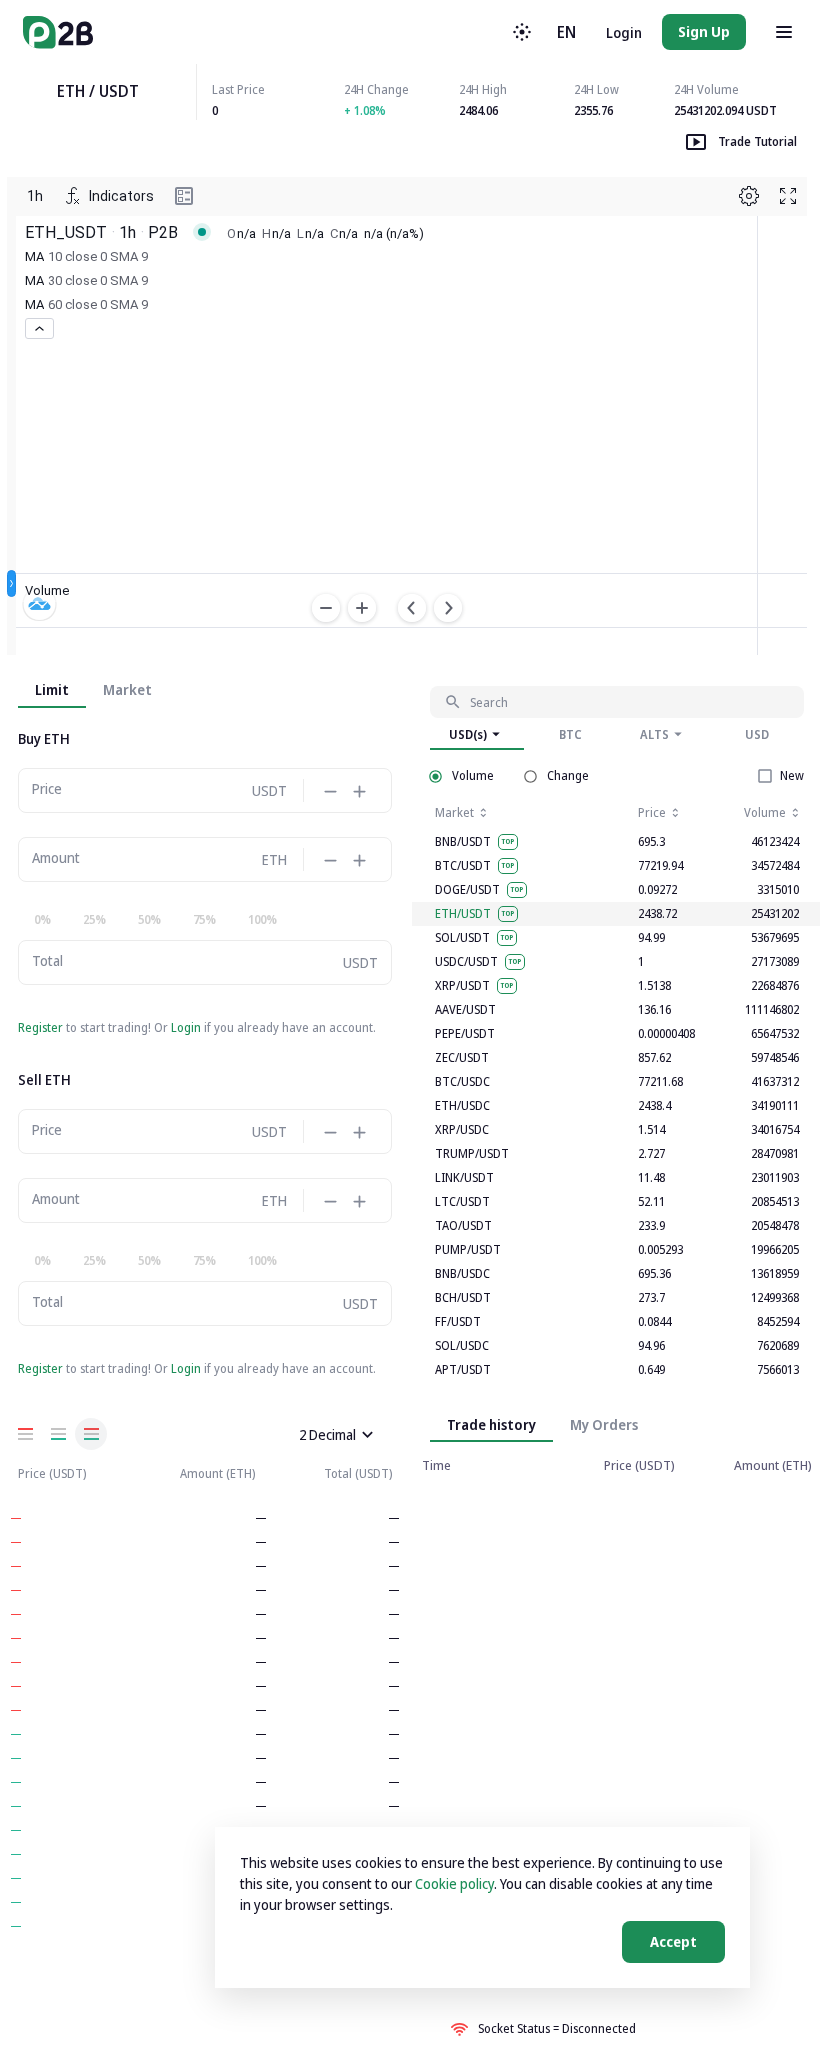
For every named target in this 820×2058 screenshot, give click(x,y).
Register (40, 1027)
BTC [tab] (570, 734)
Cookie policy (454, 1883)
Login (624, 32)
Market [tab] (127, 689)
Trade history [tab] (491, 1424)
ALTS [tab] (654, 734)
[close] (367, 1434)
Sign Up (704, 31)
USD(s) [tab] (468, 734)
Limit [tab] (52, 689)
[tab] (604, 1424)
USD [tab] (757, 734)
